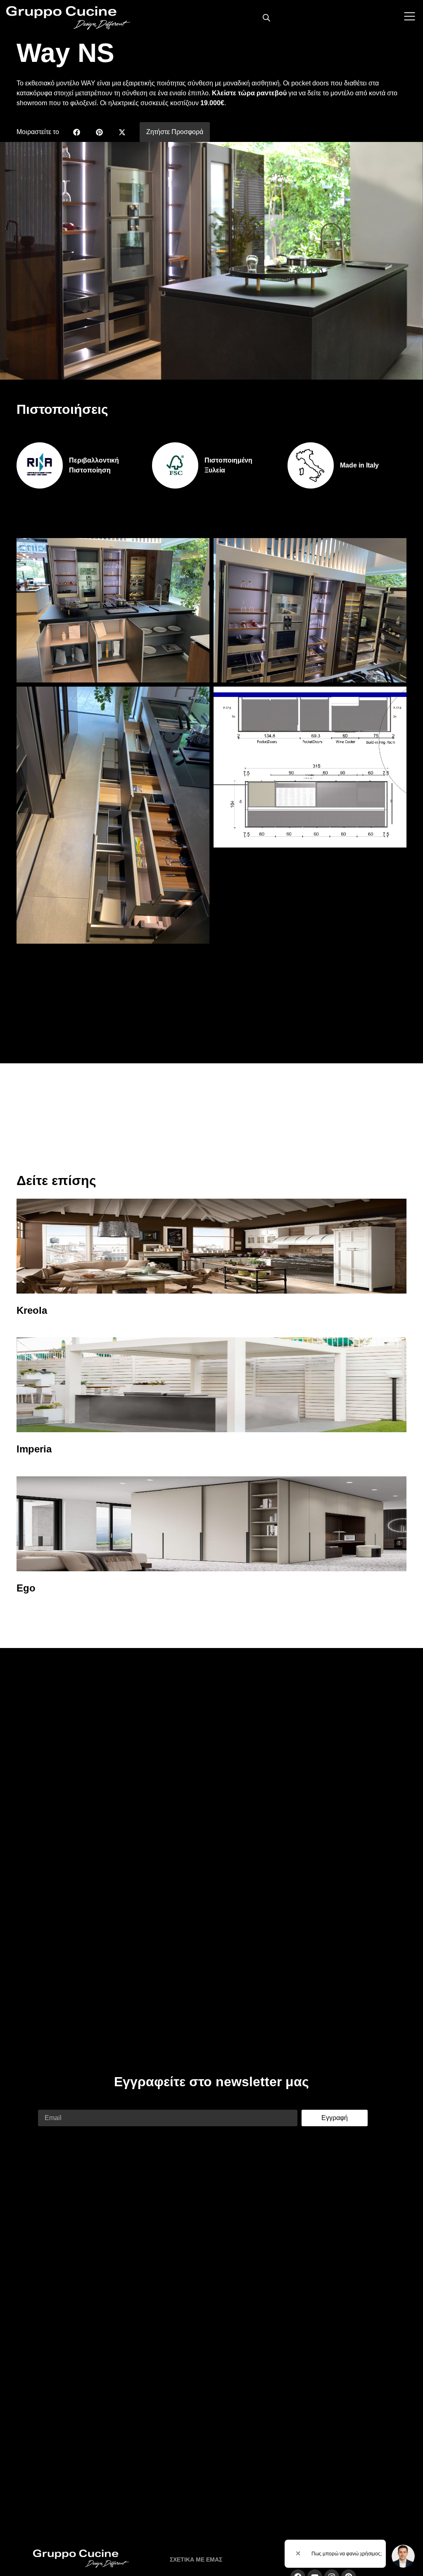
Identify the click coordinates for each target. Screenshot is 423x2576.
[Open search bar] (266, 18)
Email (46, 2105)
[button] (77, 132)
